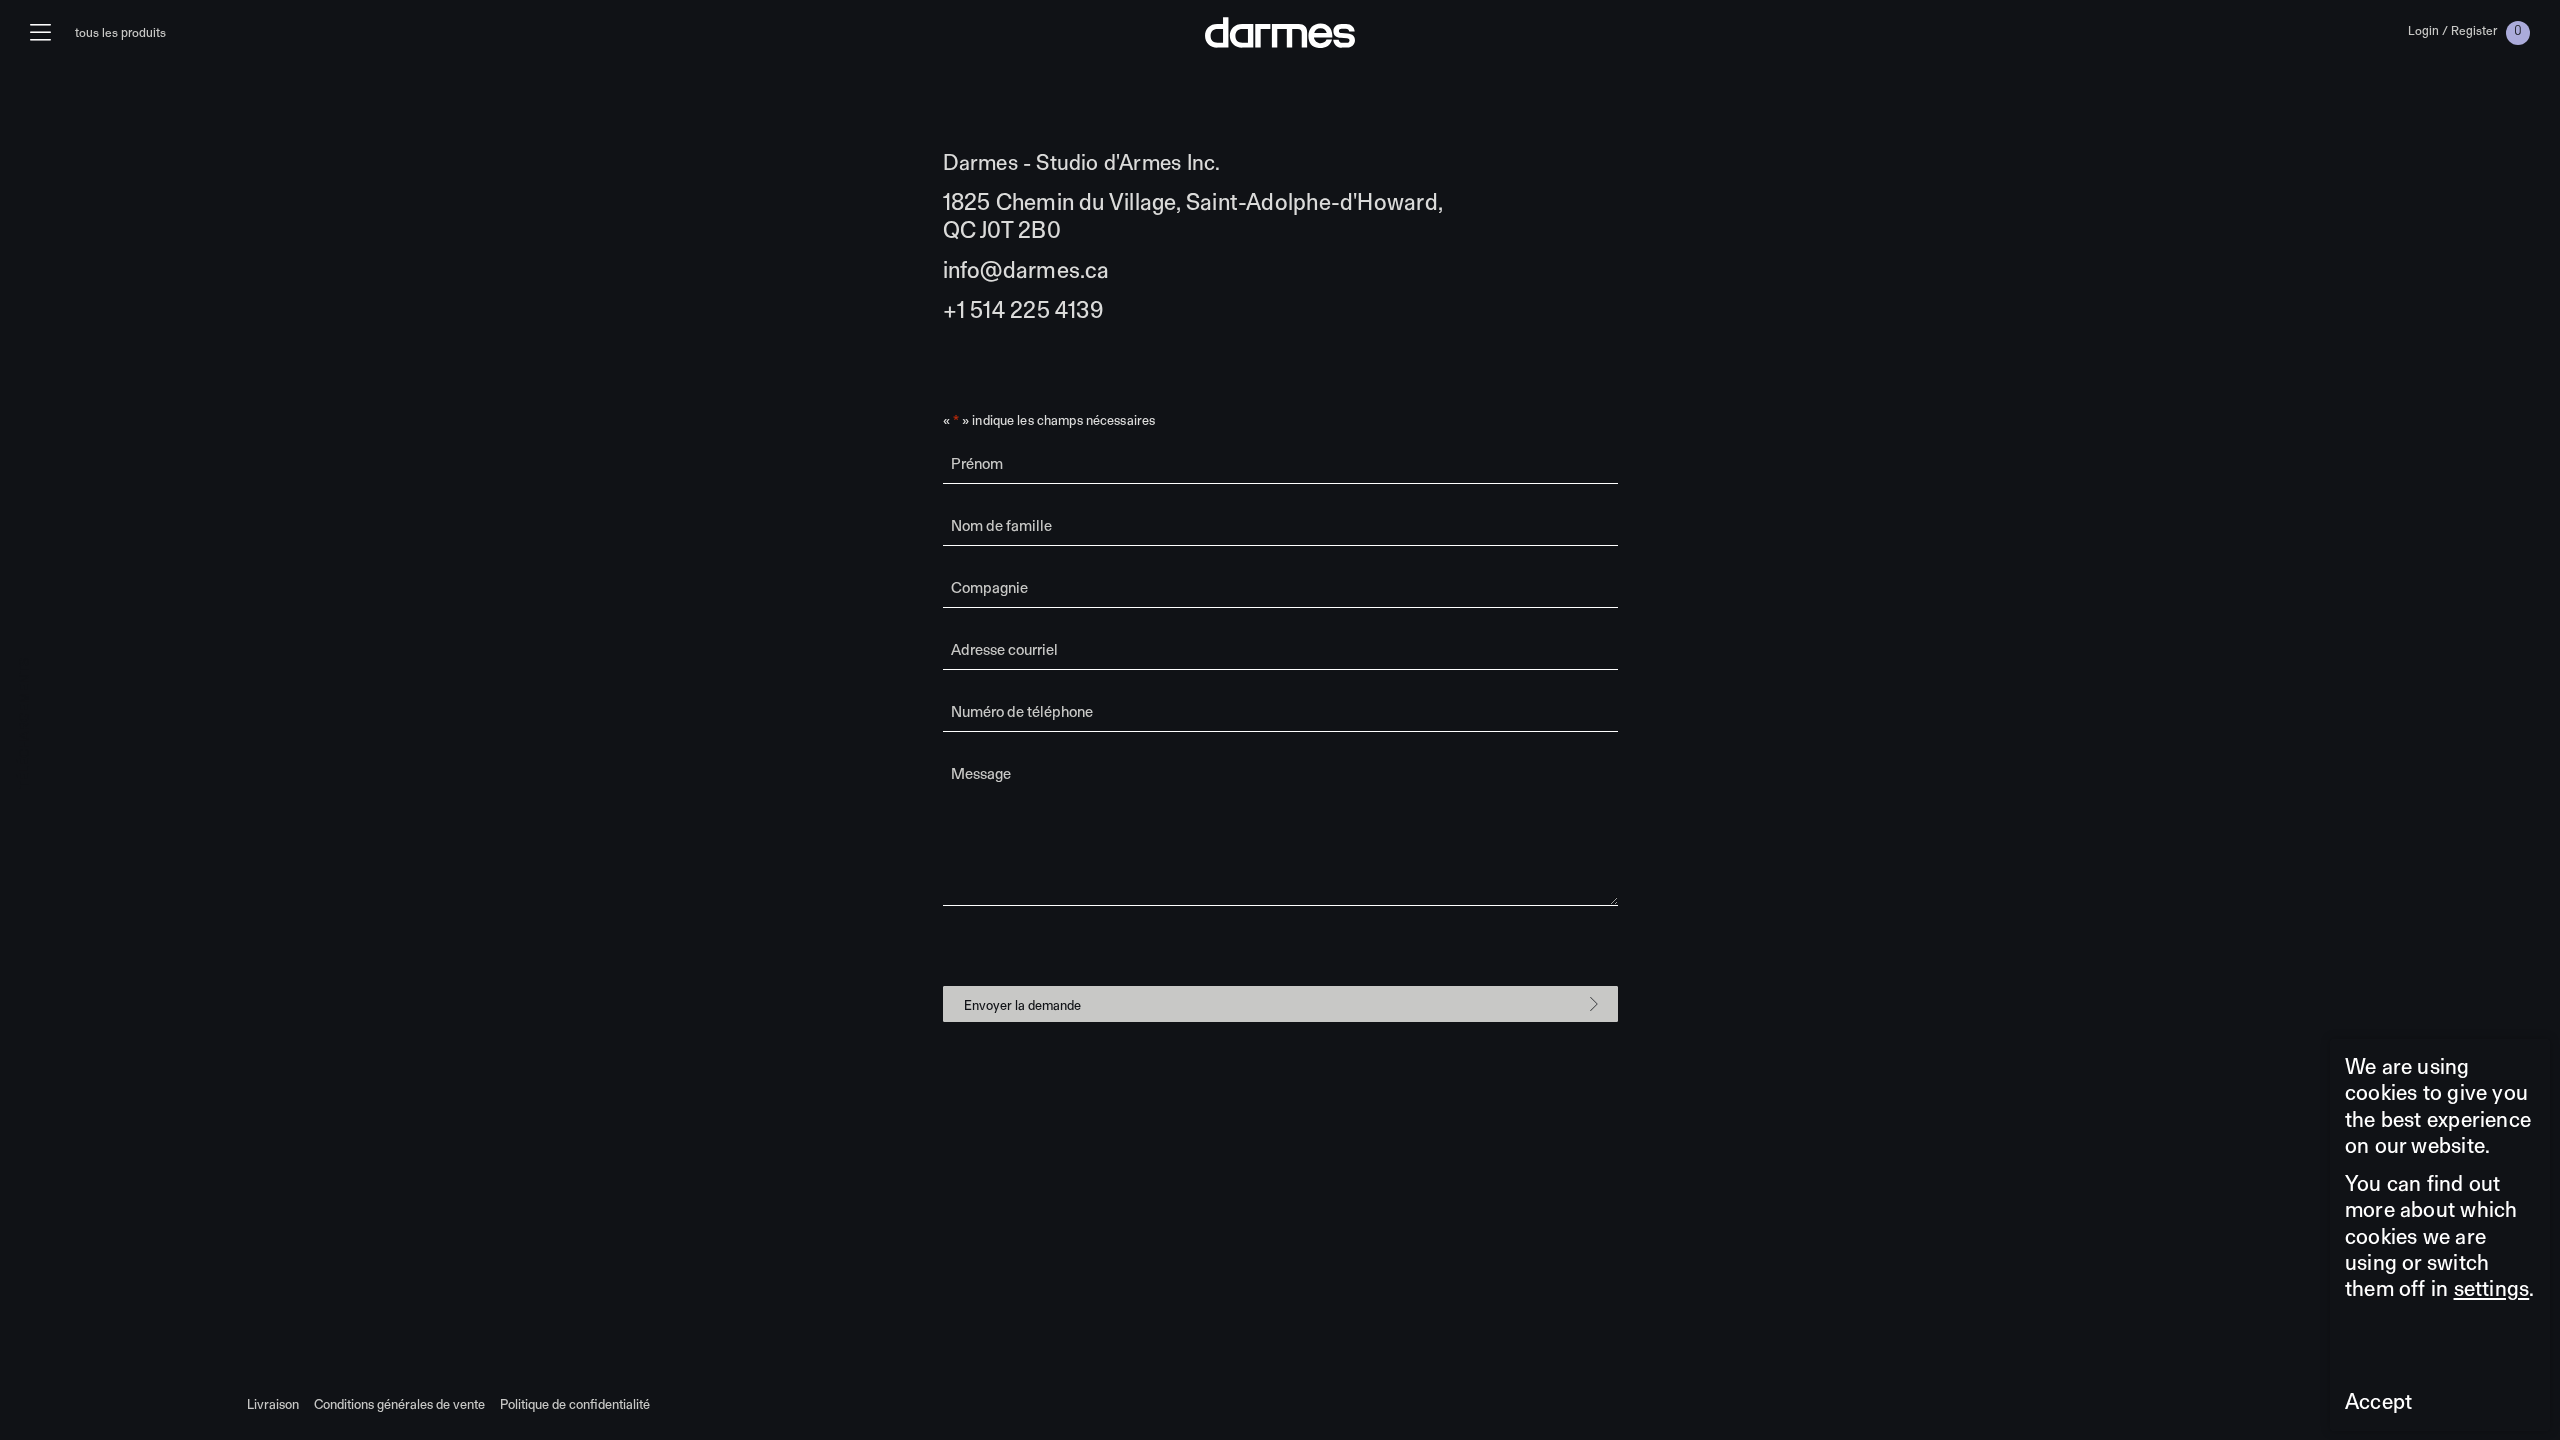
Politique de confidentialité (575, 1404)
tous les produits (120, 32)
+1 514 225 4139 (1023, 309)
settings (2492, 1288)
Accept (2378, 1401)
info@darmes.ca (1026, 269)
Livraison (273, 1404)
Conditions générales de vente (399, 1404)
